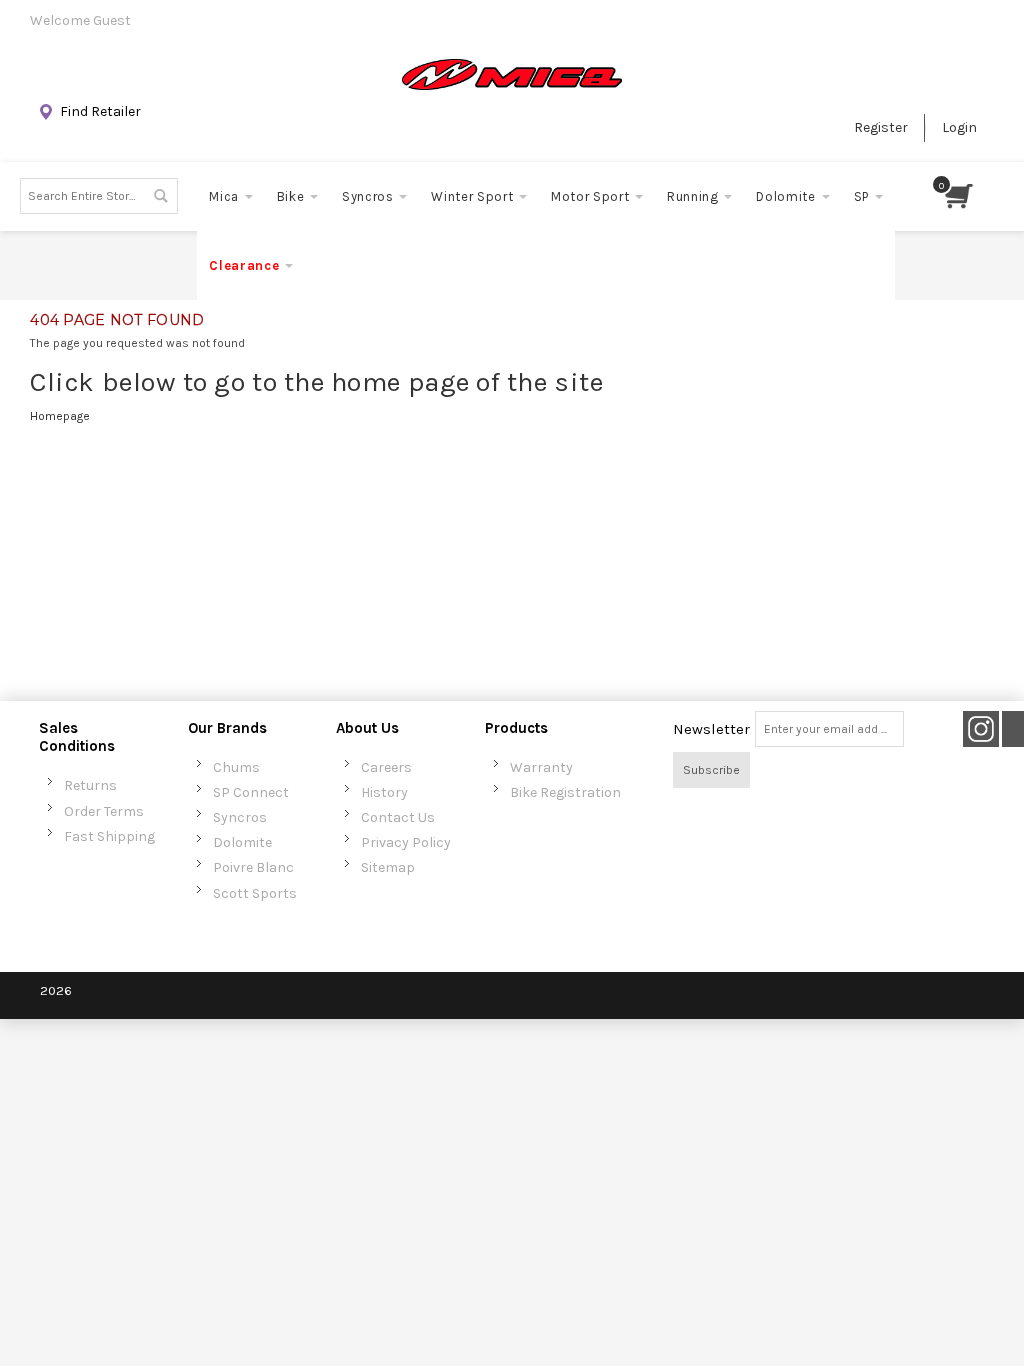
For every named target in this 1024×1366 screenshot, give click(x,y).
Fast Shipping (109, 836)
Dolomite (242, 842)
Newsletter (711, 729)
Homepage (60, 416)
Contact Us (398, 817)
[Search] (160, 196)
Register (881, 127)
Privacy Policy (406, 842)
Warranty (541, 767)
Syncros (240, 817)
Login (959, 127)
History (384, 792)
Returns (90, 785)
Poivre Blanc (253, 867)
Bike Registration (565, 792)
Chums (236, 767)
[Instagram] (981, 728)
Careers (386, 767)
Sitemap (388, 867)
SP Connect (251, 792)
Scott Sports (255, 893)
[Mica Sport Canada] (512, 74)
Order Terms (104, 811)
